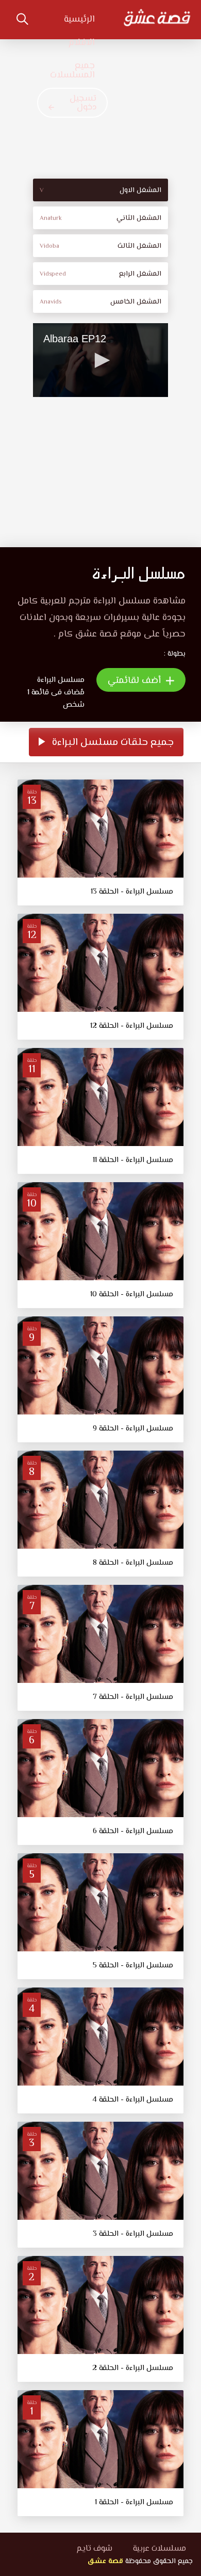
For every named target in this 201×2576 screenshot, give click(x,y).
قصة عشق (105, 2562)
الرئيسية (79, 20)
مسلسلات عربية (160, 2549)
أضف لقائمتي (136, 681)
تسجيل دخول (83, 103)
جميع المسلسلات (72, 71)
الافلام (82, 43)
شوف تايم (94, 2549)
